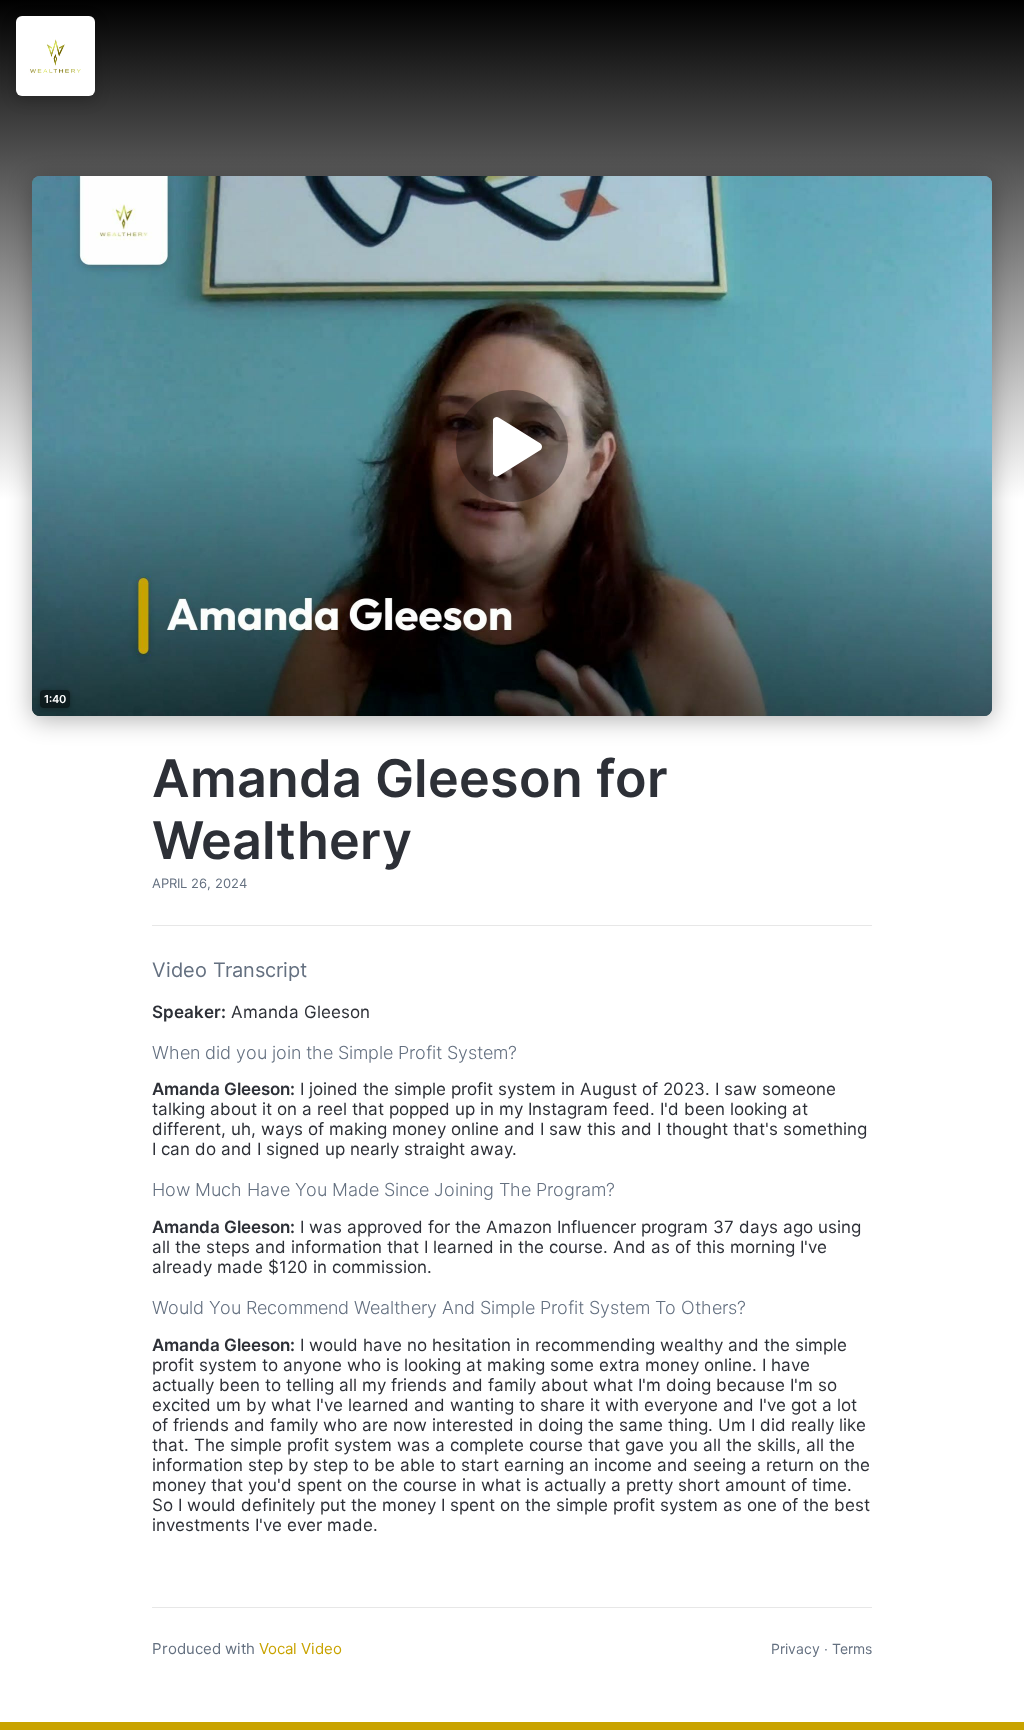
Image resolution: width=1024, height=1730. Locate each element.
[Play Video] (512, 446)
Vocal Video (300, 1648)
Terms (852, 1648)
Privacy (795, 1648)
